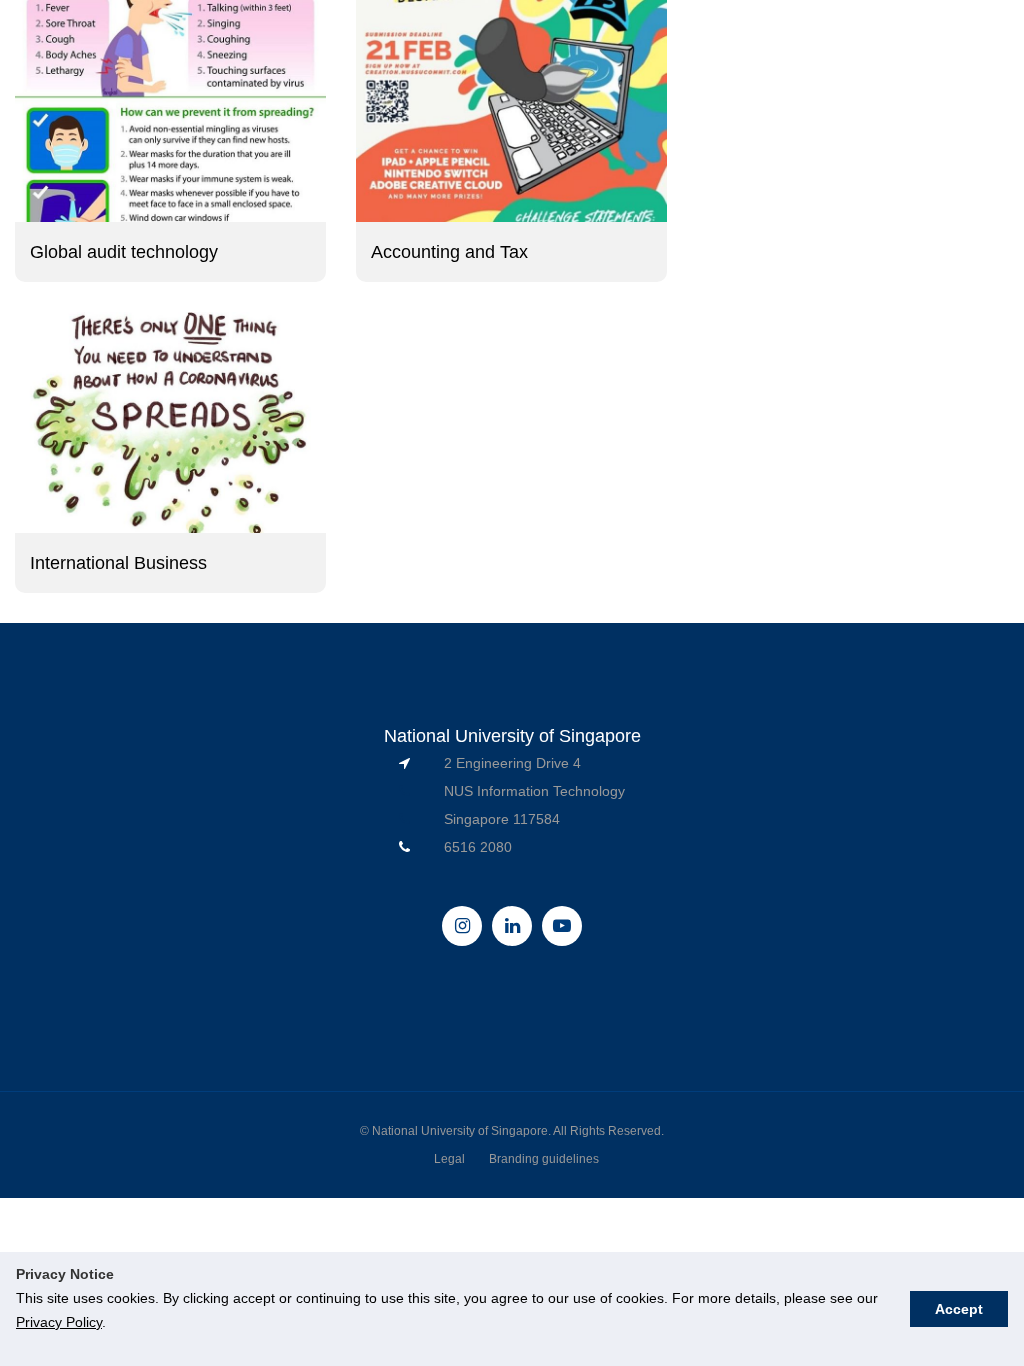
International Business (118, 563)
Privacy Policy (59, 1322)
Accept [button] (959, 1309)
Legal (449, 1159)
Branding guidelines (544, 1159)
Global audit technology (124, 252)
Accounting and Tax (449, 252)
